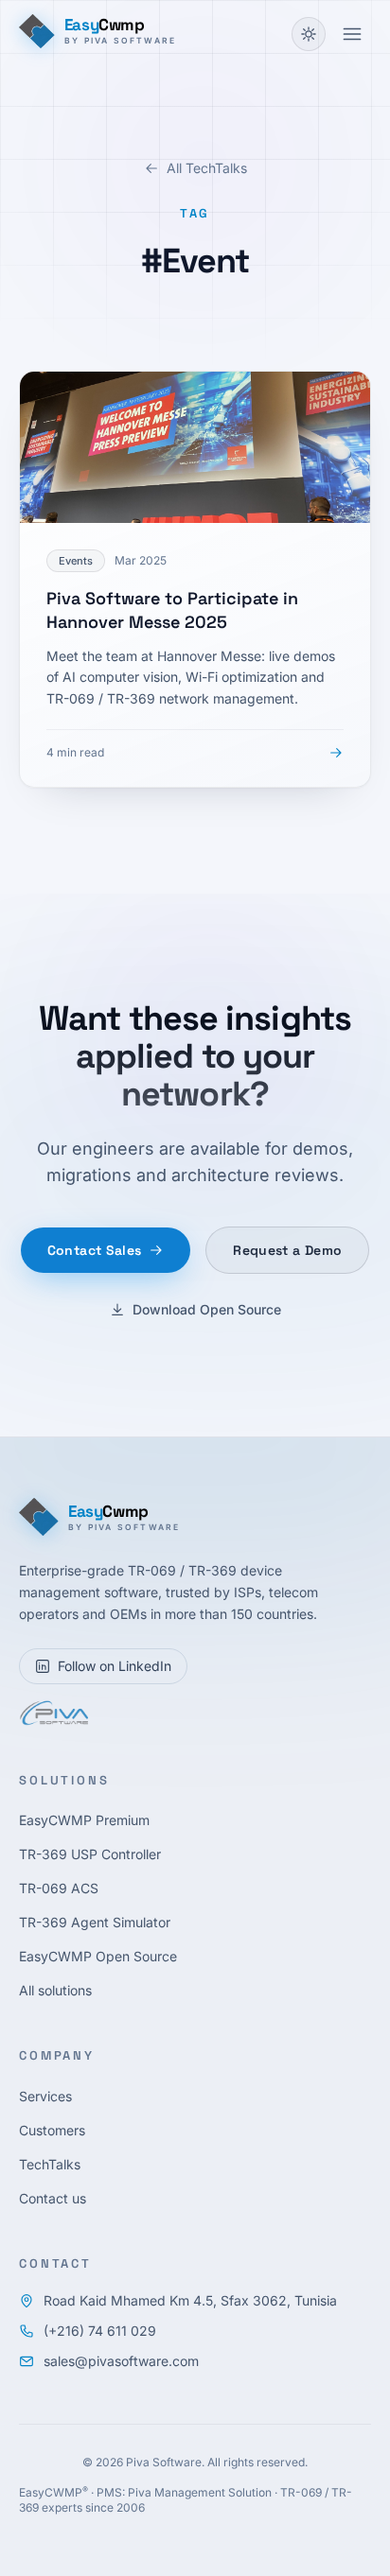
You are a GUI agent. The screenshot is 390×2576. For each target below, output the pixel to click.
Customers (52, 2130)
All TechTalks (207, 168)
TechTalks (50, 2164)
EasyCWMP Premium (84, 1820)
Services (45, 2096)
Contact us (53, 2198)
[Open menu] (352, 34)
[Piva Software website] (53, 1713)
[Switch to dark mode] (309, 34)
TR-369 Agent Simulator (95, 1922)
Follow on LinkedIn (115, 1666)
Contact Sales (95, 1250)
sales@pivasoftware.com (121, 2361)
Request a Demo (287, 1250)
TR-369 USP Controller (90, 1854)
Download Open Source (207, 1309)
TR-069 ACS (59, 1888)
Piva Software (164, 2462)
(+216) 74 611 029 (100, 2331)
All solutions (55, 1990)
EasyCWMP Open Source (98, 1956)
